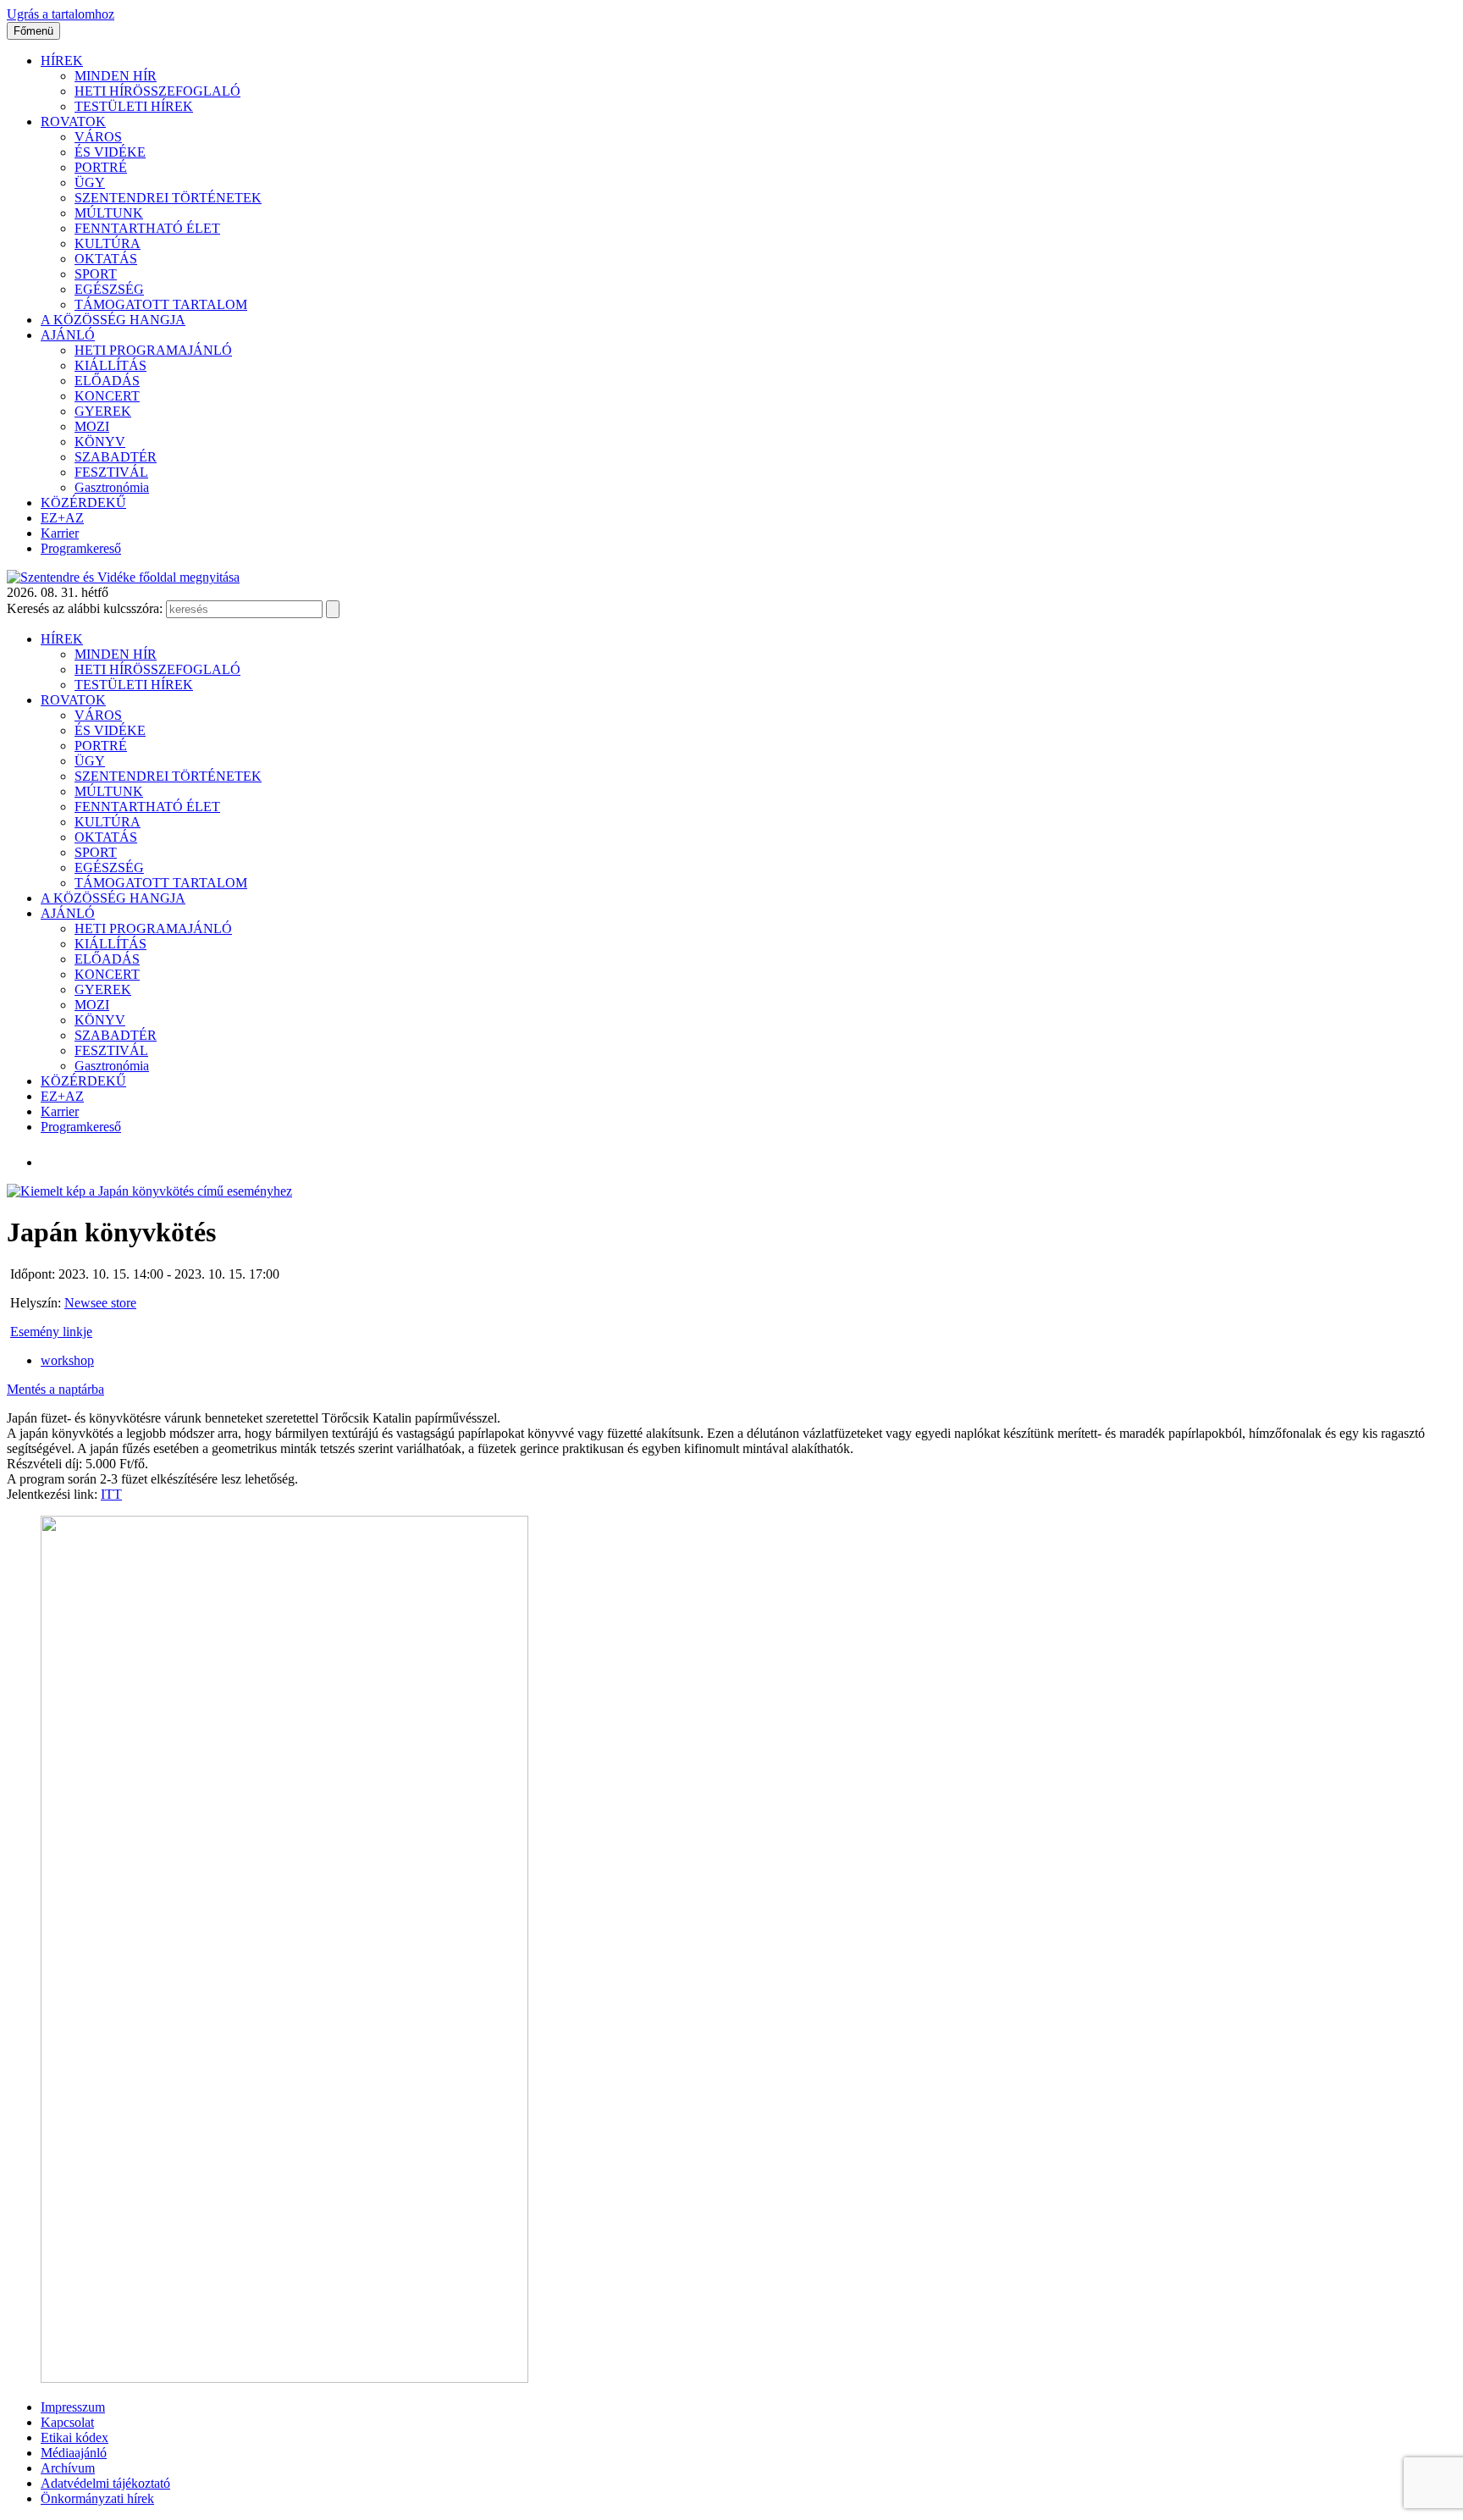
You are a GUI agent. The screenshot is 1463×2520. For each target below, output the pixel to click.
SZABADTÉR (116, 457)
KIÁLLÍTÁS (110, 365)
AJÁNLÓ (68, 335)
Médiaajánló (74, 2453)
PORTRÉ (101, 167)
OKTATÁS (106, 259)
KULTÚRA (108, 243)
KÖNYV (100, 442)
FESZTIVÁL (111, 472)
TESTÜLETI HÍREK (134, 106)
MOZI (92, 426)
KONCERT (107, 396)
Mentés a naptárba (55, 1389)
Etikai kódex (75, 2437)
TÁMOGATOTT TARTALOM (161, 304)
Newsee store (100, 1303)
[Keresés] (333, 609)
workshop (67, 1360)
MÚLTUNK (109, 213)
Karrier (60, 533)
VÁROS (98, 137)
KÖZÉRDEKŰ (83, 503)
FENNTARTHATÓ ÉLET (147, 228)
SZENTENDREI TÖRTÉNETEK (168, 198)
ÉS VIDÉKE (110, 152)
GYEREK (103, 411)
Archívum (68, 2468)
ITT (111, 1494)
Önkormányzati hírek (97, 2498)
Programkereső (81, 548)
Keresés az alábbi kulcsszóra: (85, 608)
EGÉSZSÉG (109, 289)
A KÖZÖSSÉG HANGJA (113, 320)
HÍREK (62, 61)
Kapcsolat (67, 2422)
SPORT (96, 274)
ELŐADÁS (107, 381)
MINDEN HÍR (116, 76)
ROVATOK (73, 122)
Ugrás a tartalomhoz (61, 14)
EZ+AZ (62, 518)
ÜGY (90, 182)
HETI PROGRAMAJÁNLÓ (153, 350)
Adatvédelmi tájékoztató (105, 2483)
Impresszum (73, 2407)
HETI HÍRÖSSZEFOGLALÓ (157, 91)
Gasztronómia (112, 487)
